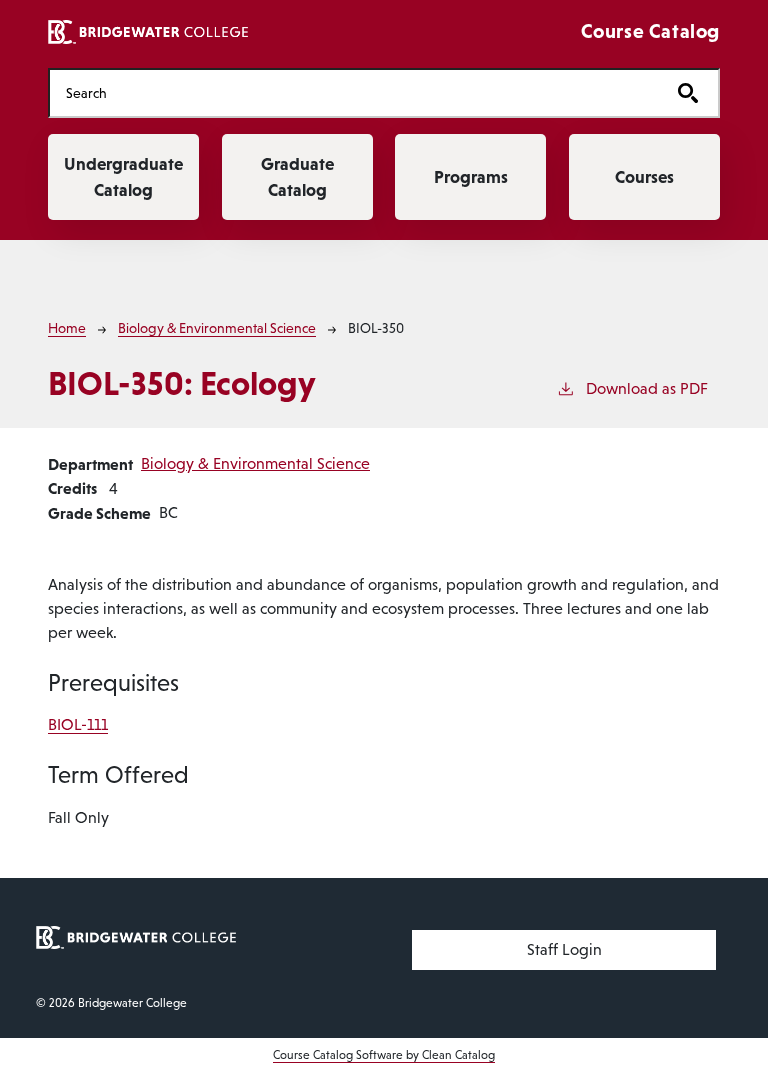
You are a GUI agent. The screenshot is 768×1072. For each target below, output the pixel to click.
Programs (471, 177)
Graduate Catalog (297, 177)
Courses (644, 177)
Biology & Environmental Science (217, 328)
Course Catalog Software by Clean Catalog (384, 1055)
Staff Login (564, 949)
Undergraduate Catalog (123, 177)
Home (67, 328)
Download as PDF (647, 388)
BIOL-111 (78, 724)
